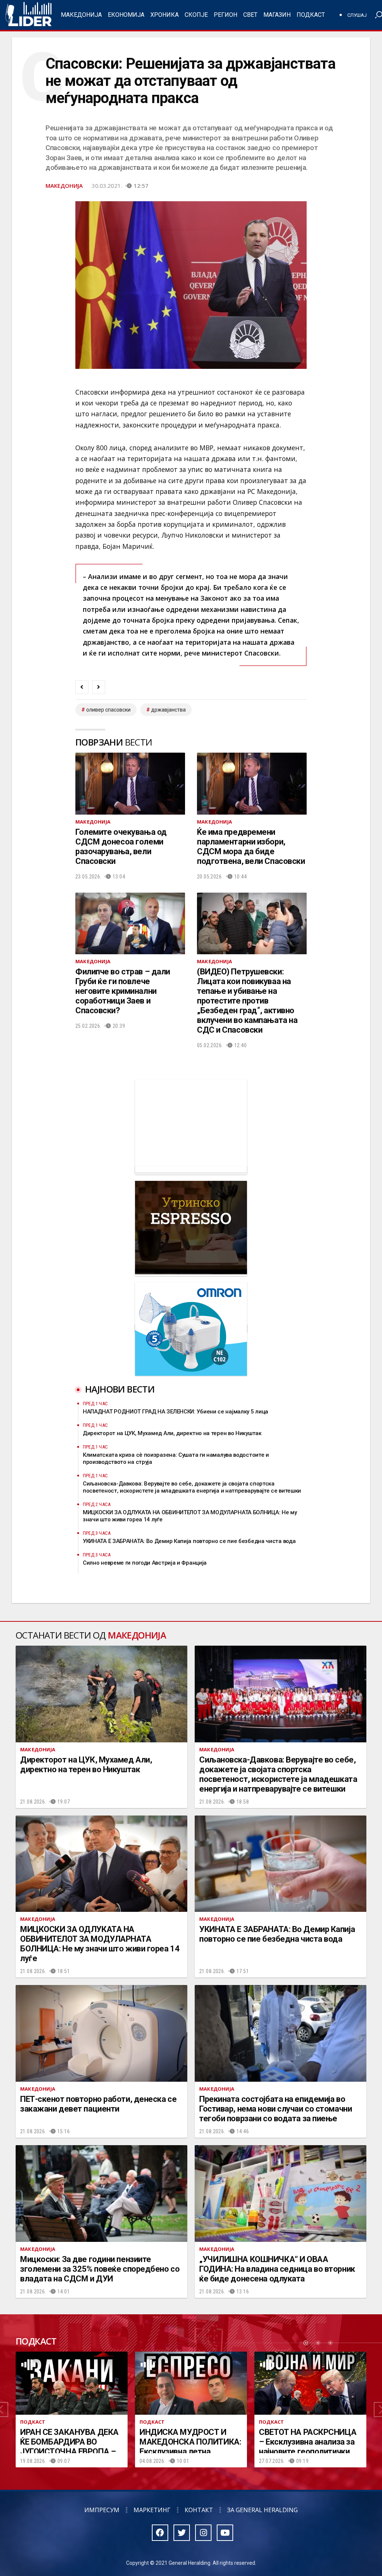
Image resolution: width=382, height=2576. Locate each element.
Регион (226, 15)
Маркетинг (152, 2510)
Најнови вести (120, 1389)
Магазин (277, 15)
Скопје (196, 15)
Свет (250, 15)
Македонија (81, 15)
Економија (126, 15)
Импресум (102, 2510)
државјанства (168, 710)
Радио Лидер (29, 15)
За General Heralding (262, 2510)
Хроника (165, 15)
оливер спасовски (108, 710)
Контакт (199, 2510)
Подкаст (311, 15)
